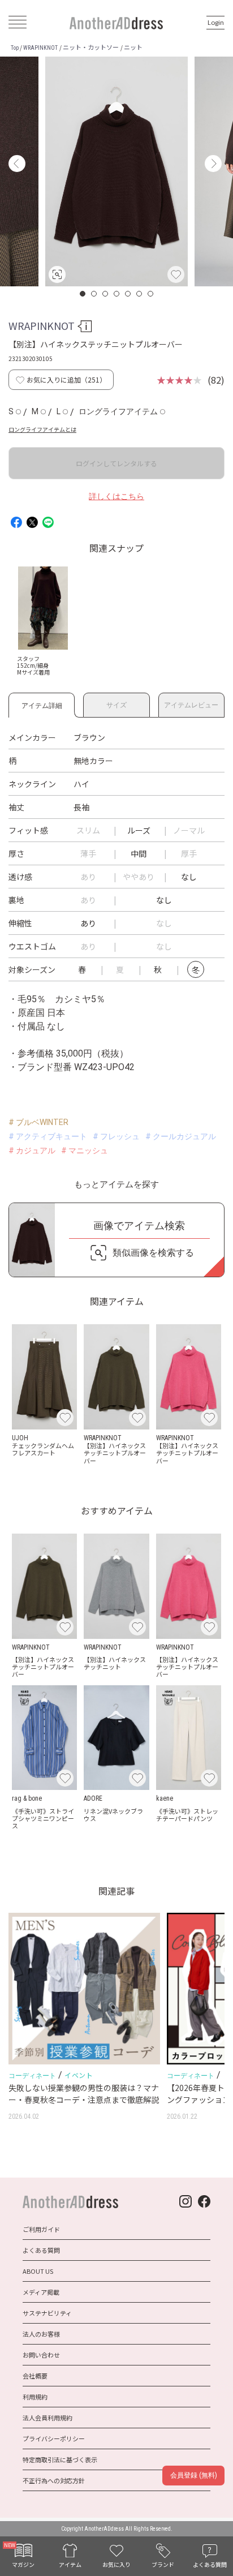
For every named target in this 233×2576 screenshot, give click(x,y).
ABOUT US (38, 2271)
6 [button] (140, 294)
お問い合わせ (41, 2355)
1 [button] (83, 294)
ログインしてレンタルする (116, 463)
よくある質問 (41, 2250)
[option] (116, 171)
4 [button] (117, 294)
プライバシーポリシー (54, 2438)
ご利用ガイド (41, 2229)
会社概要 (35, 2376)
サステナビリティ (47, 2313)
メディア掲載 (41, 2292)
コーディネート (32, 2076)
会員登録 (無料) (194, 2475)
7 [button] (151, 294)
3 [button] (106, 294)
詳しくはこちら (116, 496)
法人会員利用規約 (48, 2418)
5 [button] (128, 294)
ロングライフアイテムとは (42, 429)
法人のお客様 (41, 2334)
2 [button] (94, 294)
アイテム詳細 (42, 704)
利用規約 (35, 2397)
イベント (79, 2075)
